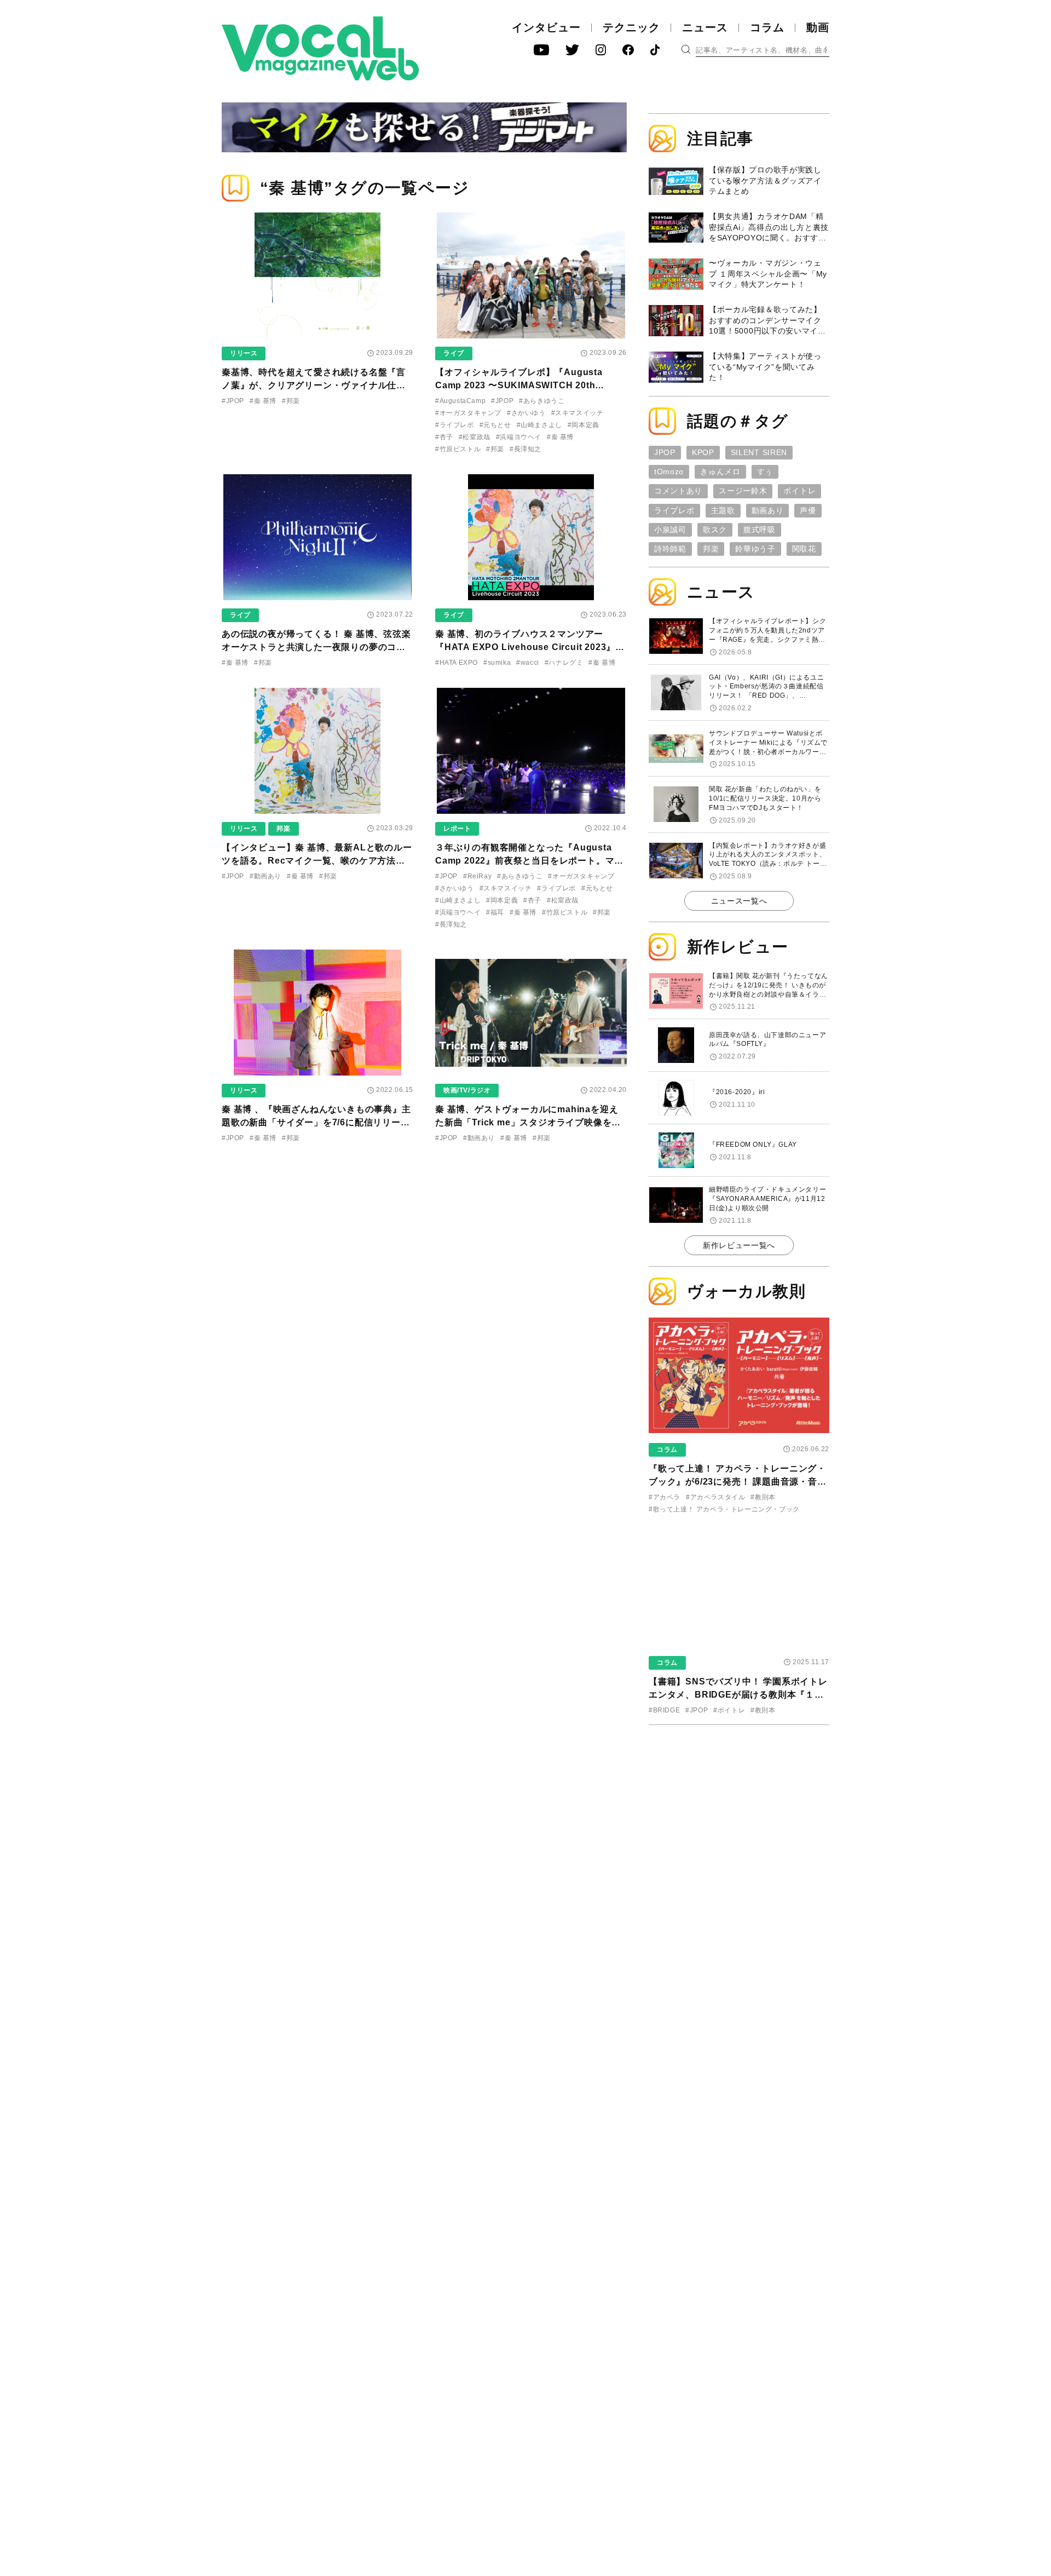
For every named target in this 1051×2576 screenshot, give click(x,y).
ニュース (705, 27)
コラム (767, 27)
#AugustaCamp (460, 401)
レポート (457, 829)
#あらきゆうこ (542, 401)
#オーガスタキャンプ (468, 413)
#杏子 (444, 437)
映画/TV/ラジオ (467, 1090)
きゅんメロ (720, 472)
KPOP (703, 452)
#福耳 (495, 912)
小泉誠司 (670, 530)
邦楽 (283, 829)
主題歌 (723, 510)
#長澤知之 (525, 449)
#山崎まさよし (539, 425)
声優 (808, 510)
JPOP (665, 452)
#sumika (497, 663)
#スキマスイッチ (578, 413)
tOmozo (669, 472)
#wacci (528, 663)
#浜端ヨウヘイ (519, 437)
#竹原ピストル (458, 449)
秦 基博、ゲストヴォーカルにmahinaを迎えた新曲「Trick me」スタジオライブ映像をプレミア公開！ (528, 1122)
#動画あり (265, 876)
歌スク (715, 530)
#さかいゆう (526, 413)
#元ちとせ (495, 425)
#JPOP (233, 401)
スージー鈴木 (743, 491)
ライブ (454, 353)
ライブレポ (674, 510)
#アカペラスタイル (715, 1497)
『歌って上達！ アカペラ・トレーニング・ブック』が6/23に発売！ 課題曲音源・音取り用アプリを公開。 (738, 1482)
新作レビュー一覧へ (739, 1245)
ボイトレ (799, 491)
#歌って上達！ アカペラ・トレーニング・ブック (724, 1509)
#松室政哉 (475, 437)
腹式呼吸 (760, 530)
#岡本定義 (584, 425)
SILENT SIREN (759, 452)
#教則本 (763, 1497)
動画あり (768, 510)
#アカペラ (665, 1497)
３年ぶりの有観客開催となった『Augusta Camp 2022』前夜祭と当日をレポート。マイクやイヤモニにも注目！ (529, 861)
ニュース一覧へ (739, 901)
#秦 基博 (263, 401)
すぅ (765, 472)
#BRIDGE (664, 1710)
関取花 (804, 549)
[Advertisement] (739, 1804)
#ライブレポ (455, 425)
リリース (244, 353)
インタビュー (546, 27)
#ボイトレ (729, 1710)
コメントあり (678, 491)
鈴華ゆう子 (755, 549)
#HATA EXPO (457, 663)
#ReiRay (477, 876)
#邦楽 (291, 401)
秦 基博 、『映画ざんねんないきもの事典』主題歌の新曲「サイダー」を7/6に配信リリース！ (316, 1122)
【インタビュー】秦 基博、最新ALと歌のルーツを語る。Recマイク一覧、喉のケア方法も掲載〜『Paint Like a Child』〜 (317, 861)
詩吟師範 (670, 549)
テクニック (631, 27)
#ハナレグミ (564, 663)
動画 (818, 27)
